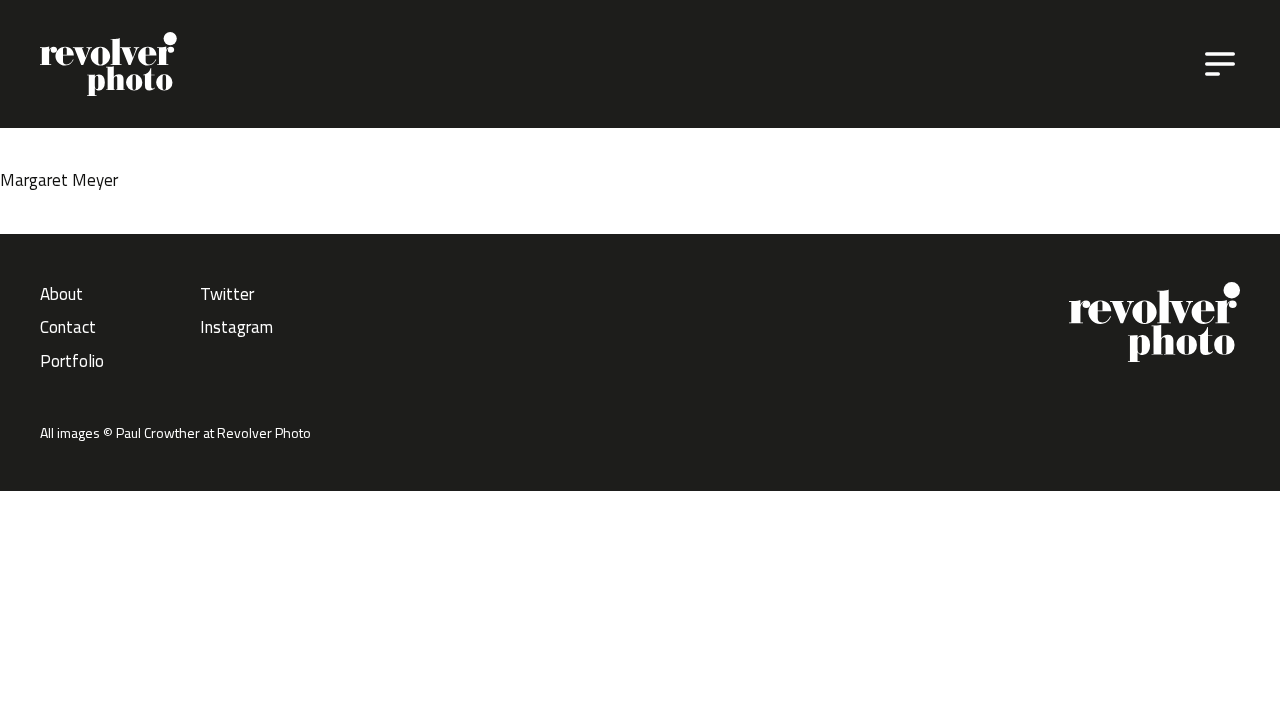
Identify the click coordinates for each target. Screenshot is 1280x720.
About (61, 294)
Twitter (227, 294)
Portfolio (72, 361)
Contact (68, 327)
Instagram (236, 327)
